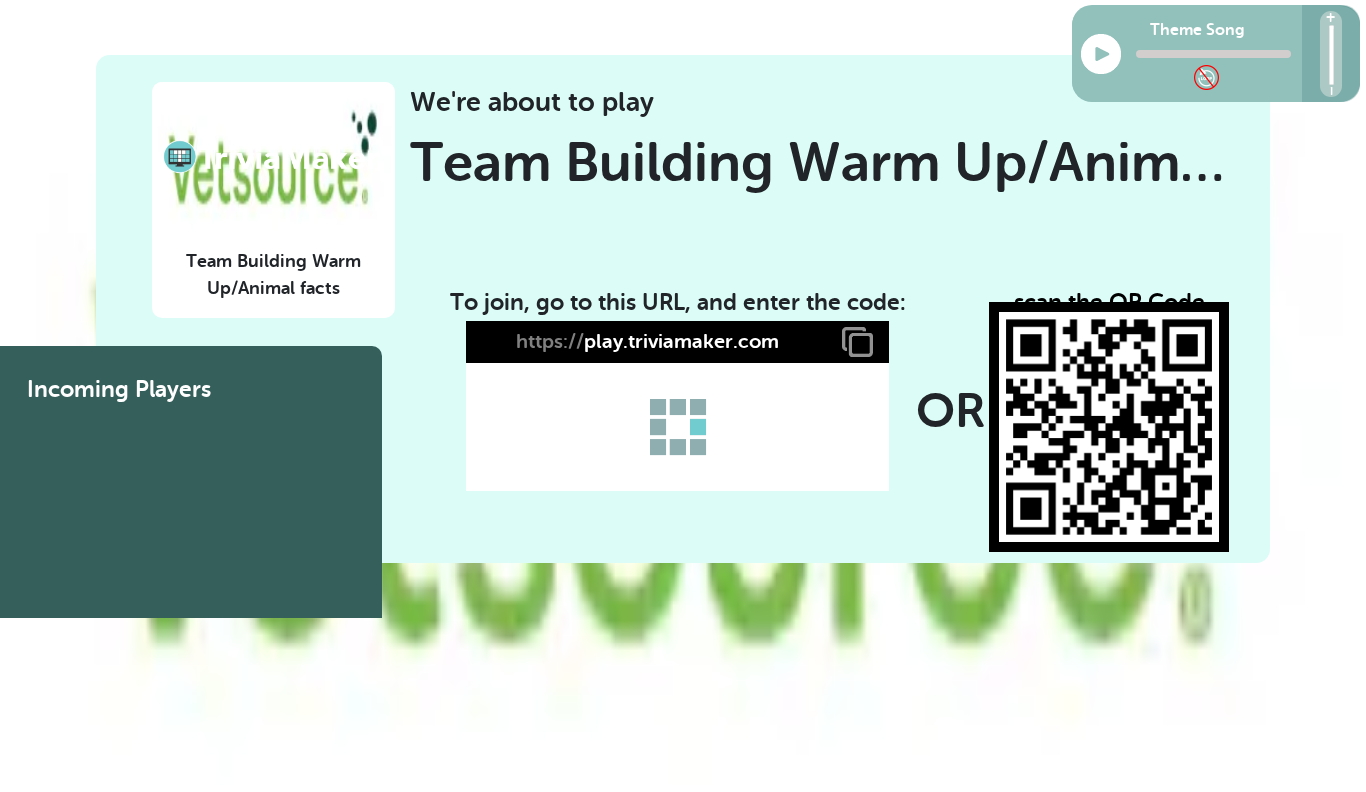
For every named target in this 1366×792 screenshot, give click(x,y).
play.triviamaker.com (647, 341)
